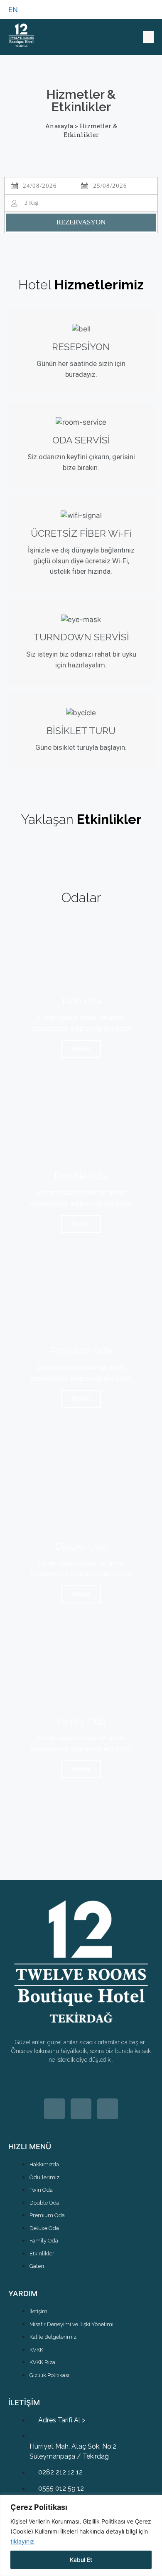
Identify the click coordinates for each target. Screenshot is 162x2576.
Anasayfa (59, 126)
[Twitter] (54, 2109)
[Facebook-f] (108, 2109)
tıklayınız (22, 2541)
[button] (148, 37)
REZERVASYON (81, 222)
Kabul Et (81, 2560)
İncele (81, 1049)
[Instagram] (81, 2109)
